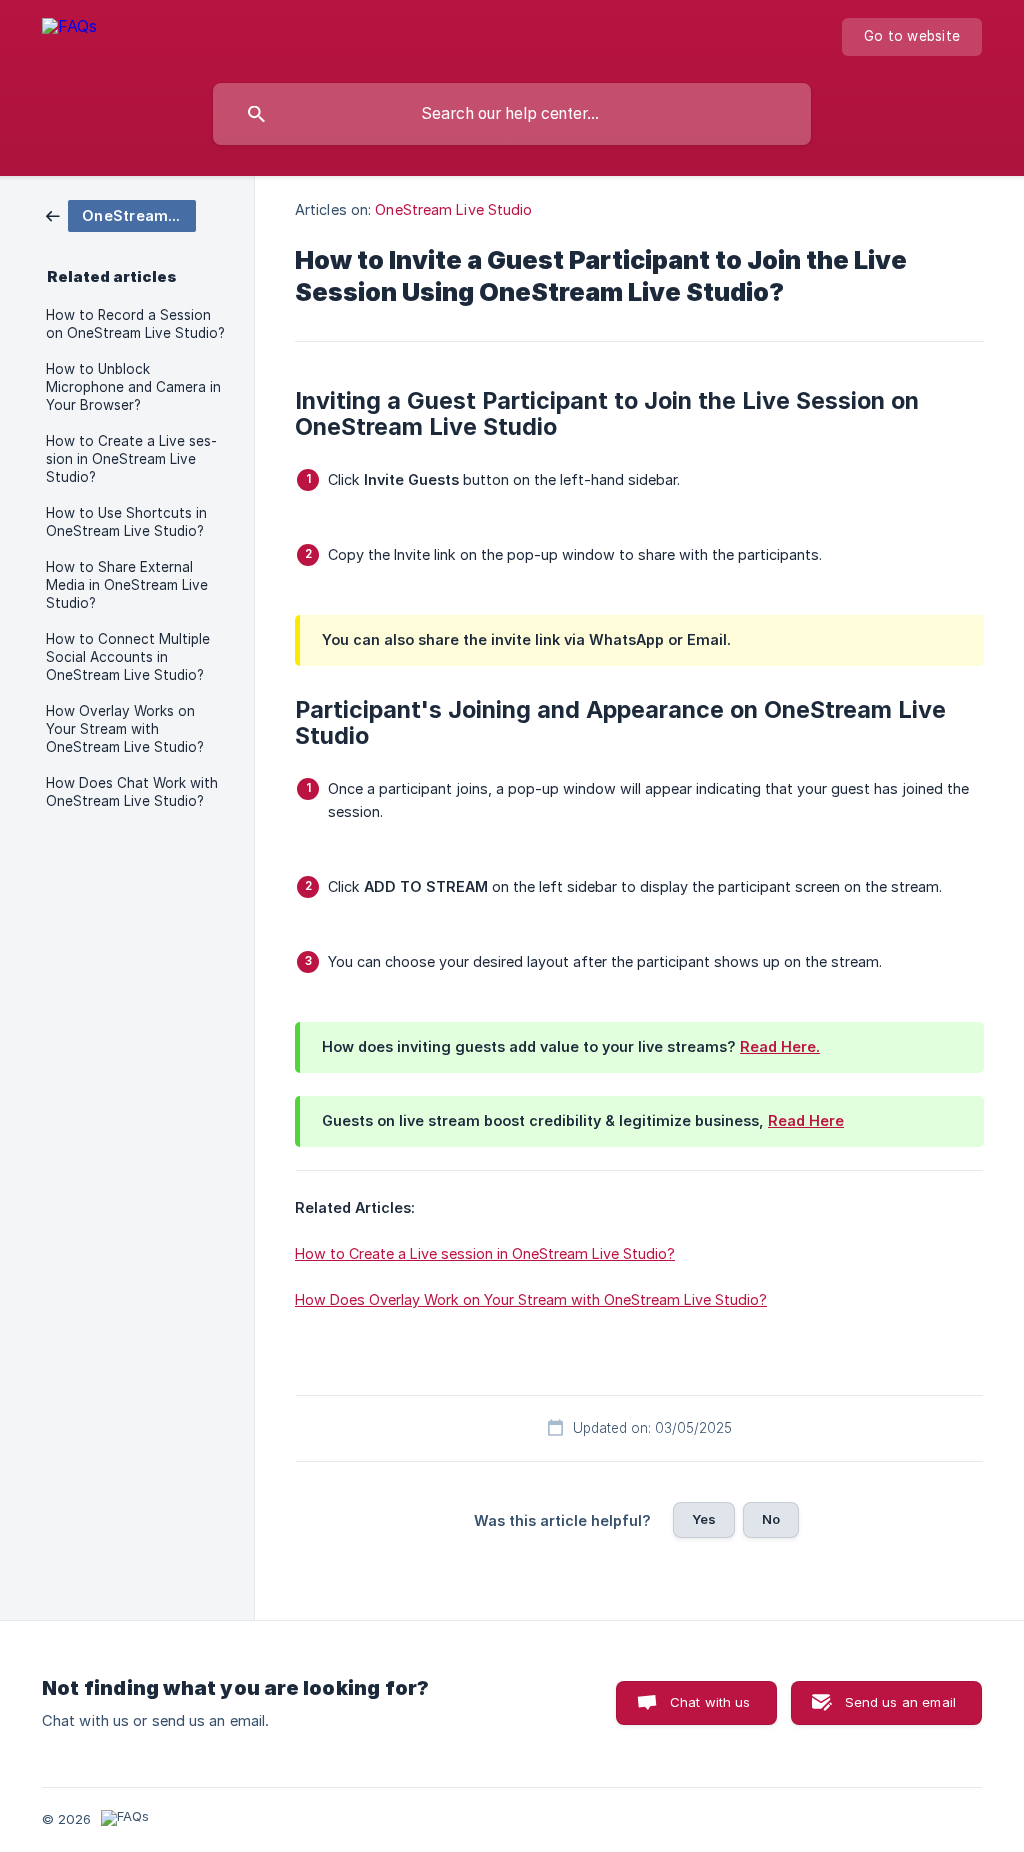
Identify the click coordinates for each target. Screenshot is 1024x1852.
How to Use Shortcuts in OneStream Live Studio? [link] (126, 522)
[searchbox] (512, 114)
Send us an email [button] (900, 1702)
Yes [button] (704, 1519)
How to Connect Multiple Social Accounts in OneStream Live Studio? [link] (128, 657)
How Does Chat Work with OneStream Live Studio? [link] (132, 792)
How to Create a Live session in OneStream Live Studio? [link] (131, 459)
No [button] (771, 1519)
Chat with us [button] (710, 1702)
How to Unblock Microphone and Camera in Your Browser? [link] (133, 387)
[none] (69, 36)
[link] (121, 214)
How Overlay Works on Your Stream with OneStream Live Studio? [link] (125, 729)
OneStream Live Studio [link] (453, 209)
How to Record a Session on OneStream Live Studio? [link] (135, 324)
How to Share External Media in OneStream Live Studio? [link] (127, 585)
